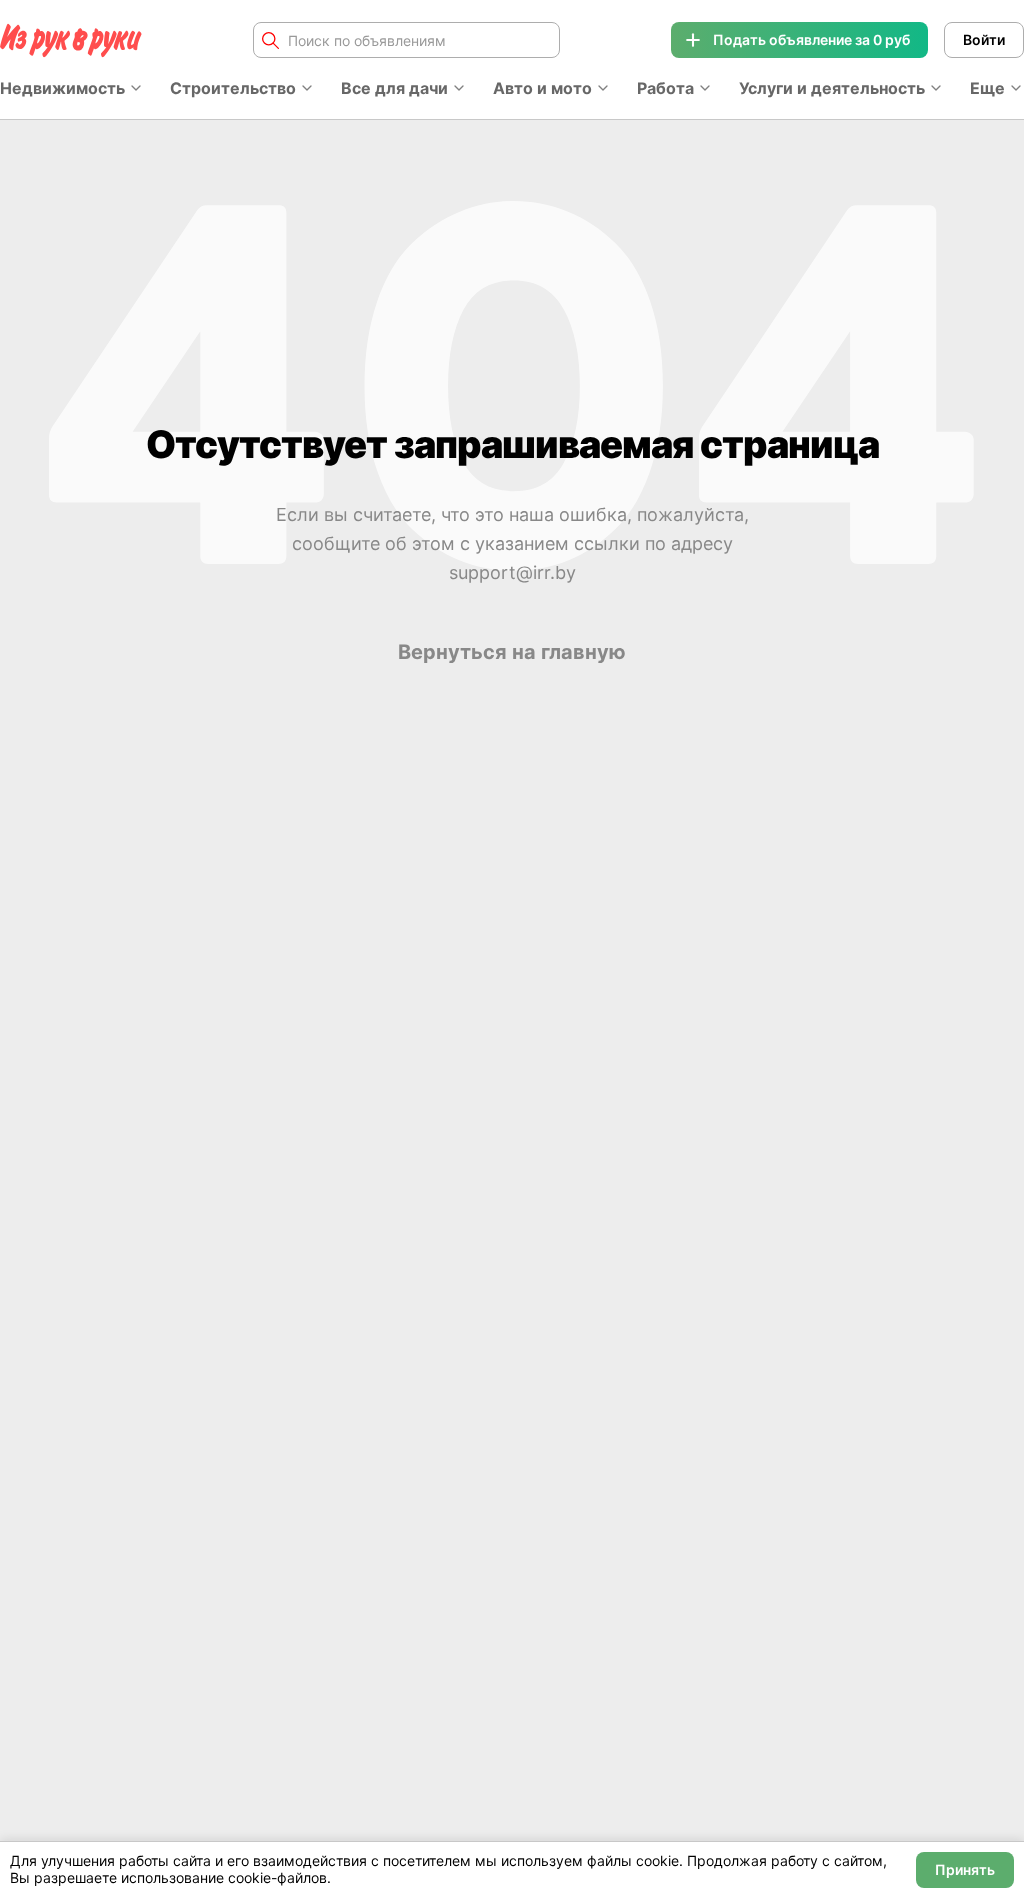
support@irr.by (512, 572)
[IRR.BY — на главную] (71, 40)
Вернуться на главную (512, 652)
